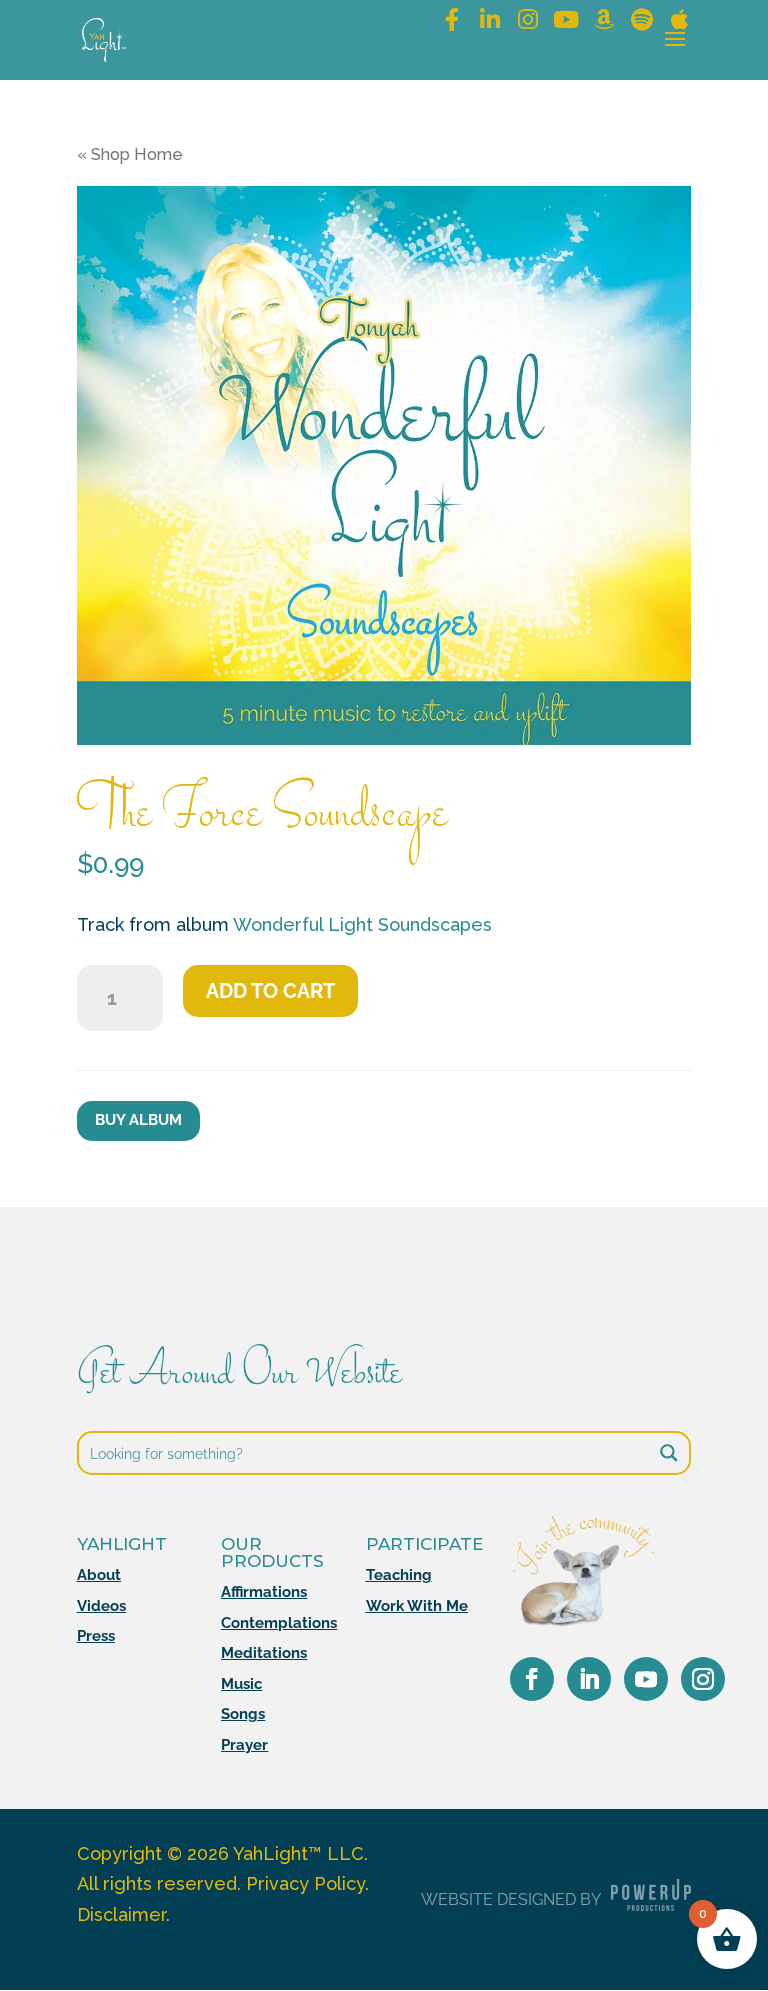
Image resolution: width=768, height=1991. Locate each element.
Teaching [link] (399, 1575)
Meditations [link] (264, 1653)
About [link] (99, 1575)
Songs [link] (243, 1714)
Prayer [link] (244, 1745)
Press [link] (96, 1636)
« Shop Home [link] (130, 154)
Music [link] (241, 1684)
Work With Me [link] (417, 1606)
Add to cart (270, 991)
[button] (675, 52)
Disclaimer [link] (121, 1914)
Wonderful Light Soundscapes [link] (362, 924)
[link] (104, 38)
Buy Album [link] (138, 1120)
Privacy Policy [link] (305, 1883)
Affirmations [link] (264, 1592)
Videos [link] (101, 1606)
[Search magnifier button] (669, 1453)
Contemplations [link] (279, 1623)
